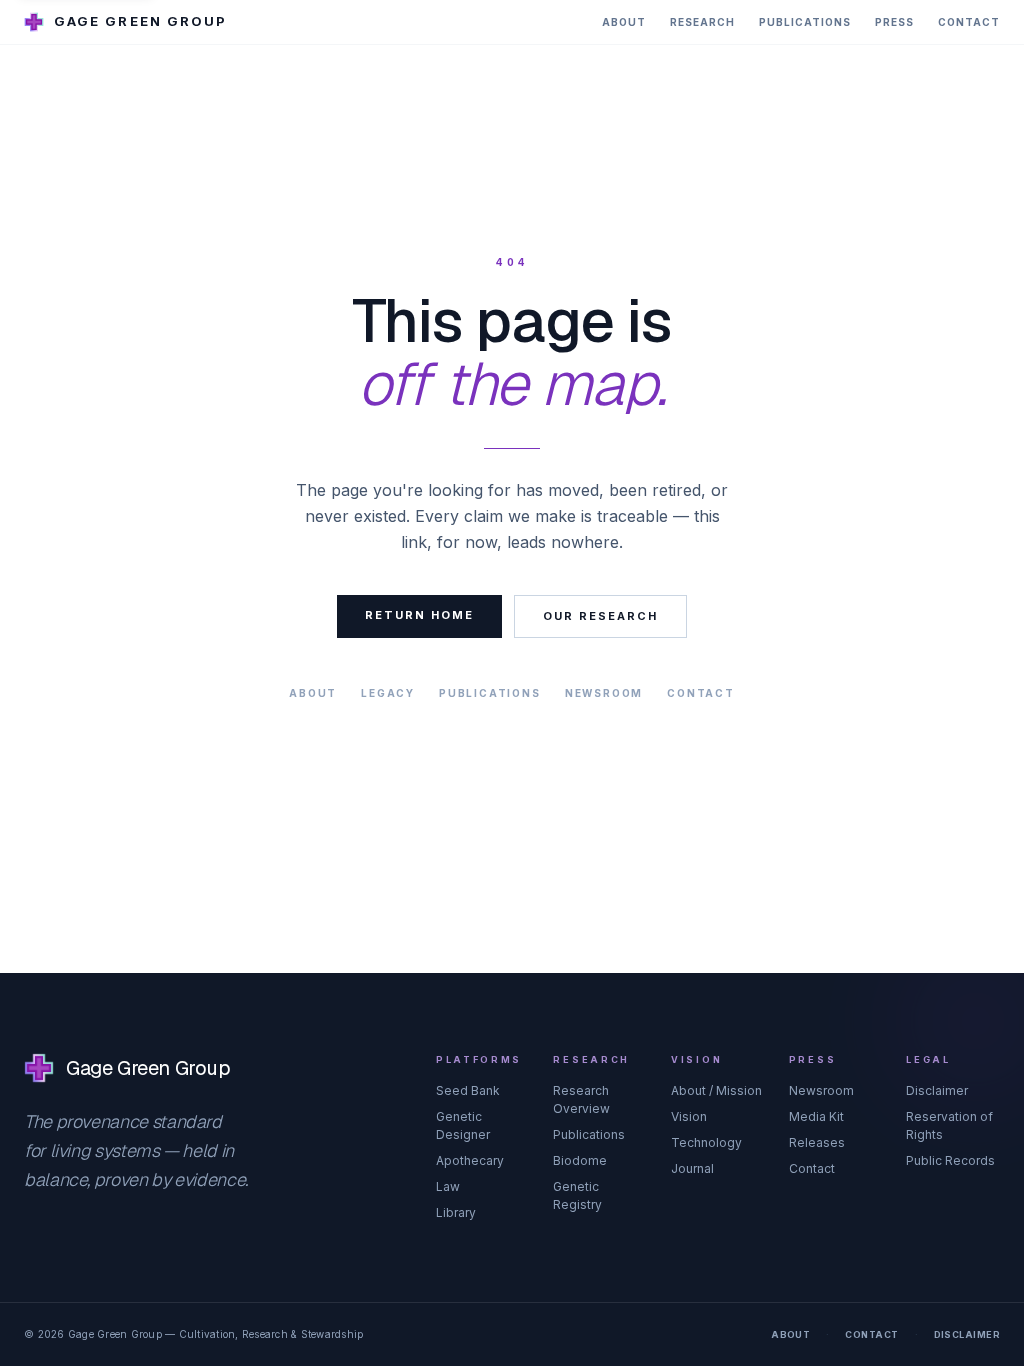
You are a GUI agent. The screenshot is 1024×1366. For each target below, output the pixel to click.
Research (702, 22)
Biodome (580, 1160)
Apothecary (470, 1160)
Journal (692, 1168)
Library (456, 1212)
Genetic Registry (577, 1195)
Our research (600, 616)
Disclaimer (937, 1090)
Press (894, 22)
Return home (419, 615)
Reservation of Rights (949, 1125)
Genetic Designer (463, 1125)
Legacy (388, 693)
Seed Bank (468, 1090)
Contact (969, 22)
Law (448, 1186)
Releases (817, 1142)
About (624, 22)
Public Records (950, 1160)
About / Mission (716, 1090)
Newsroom (604, 693)
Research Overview (581, 1099)
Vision (689, 1116)
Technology (706, 1142)
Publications (805, 22)
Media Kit (816, 1116)
